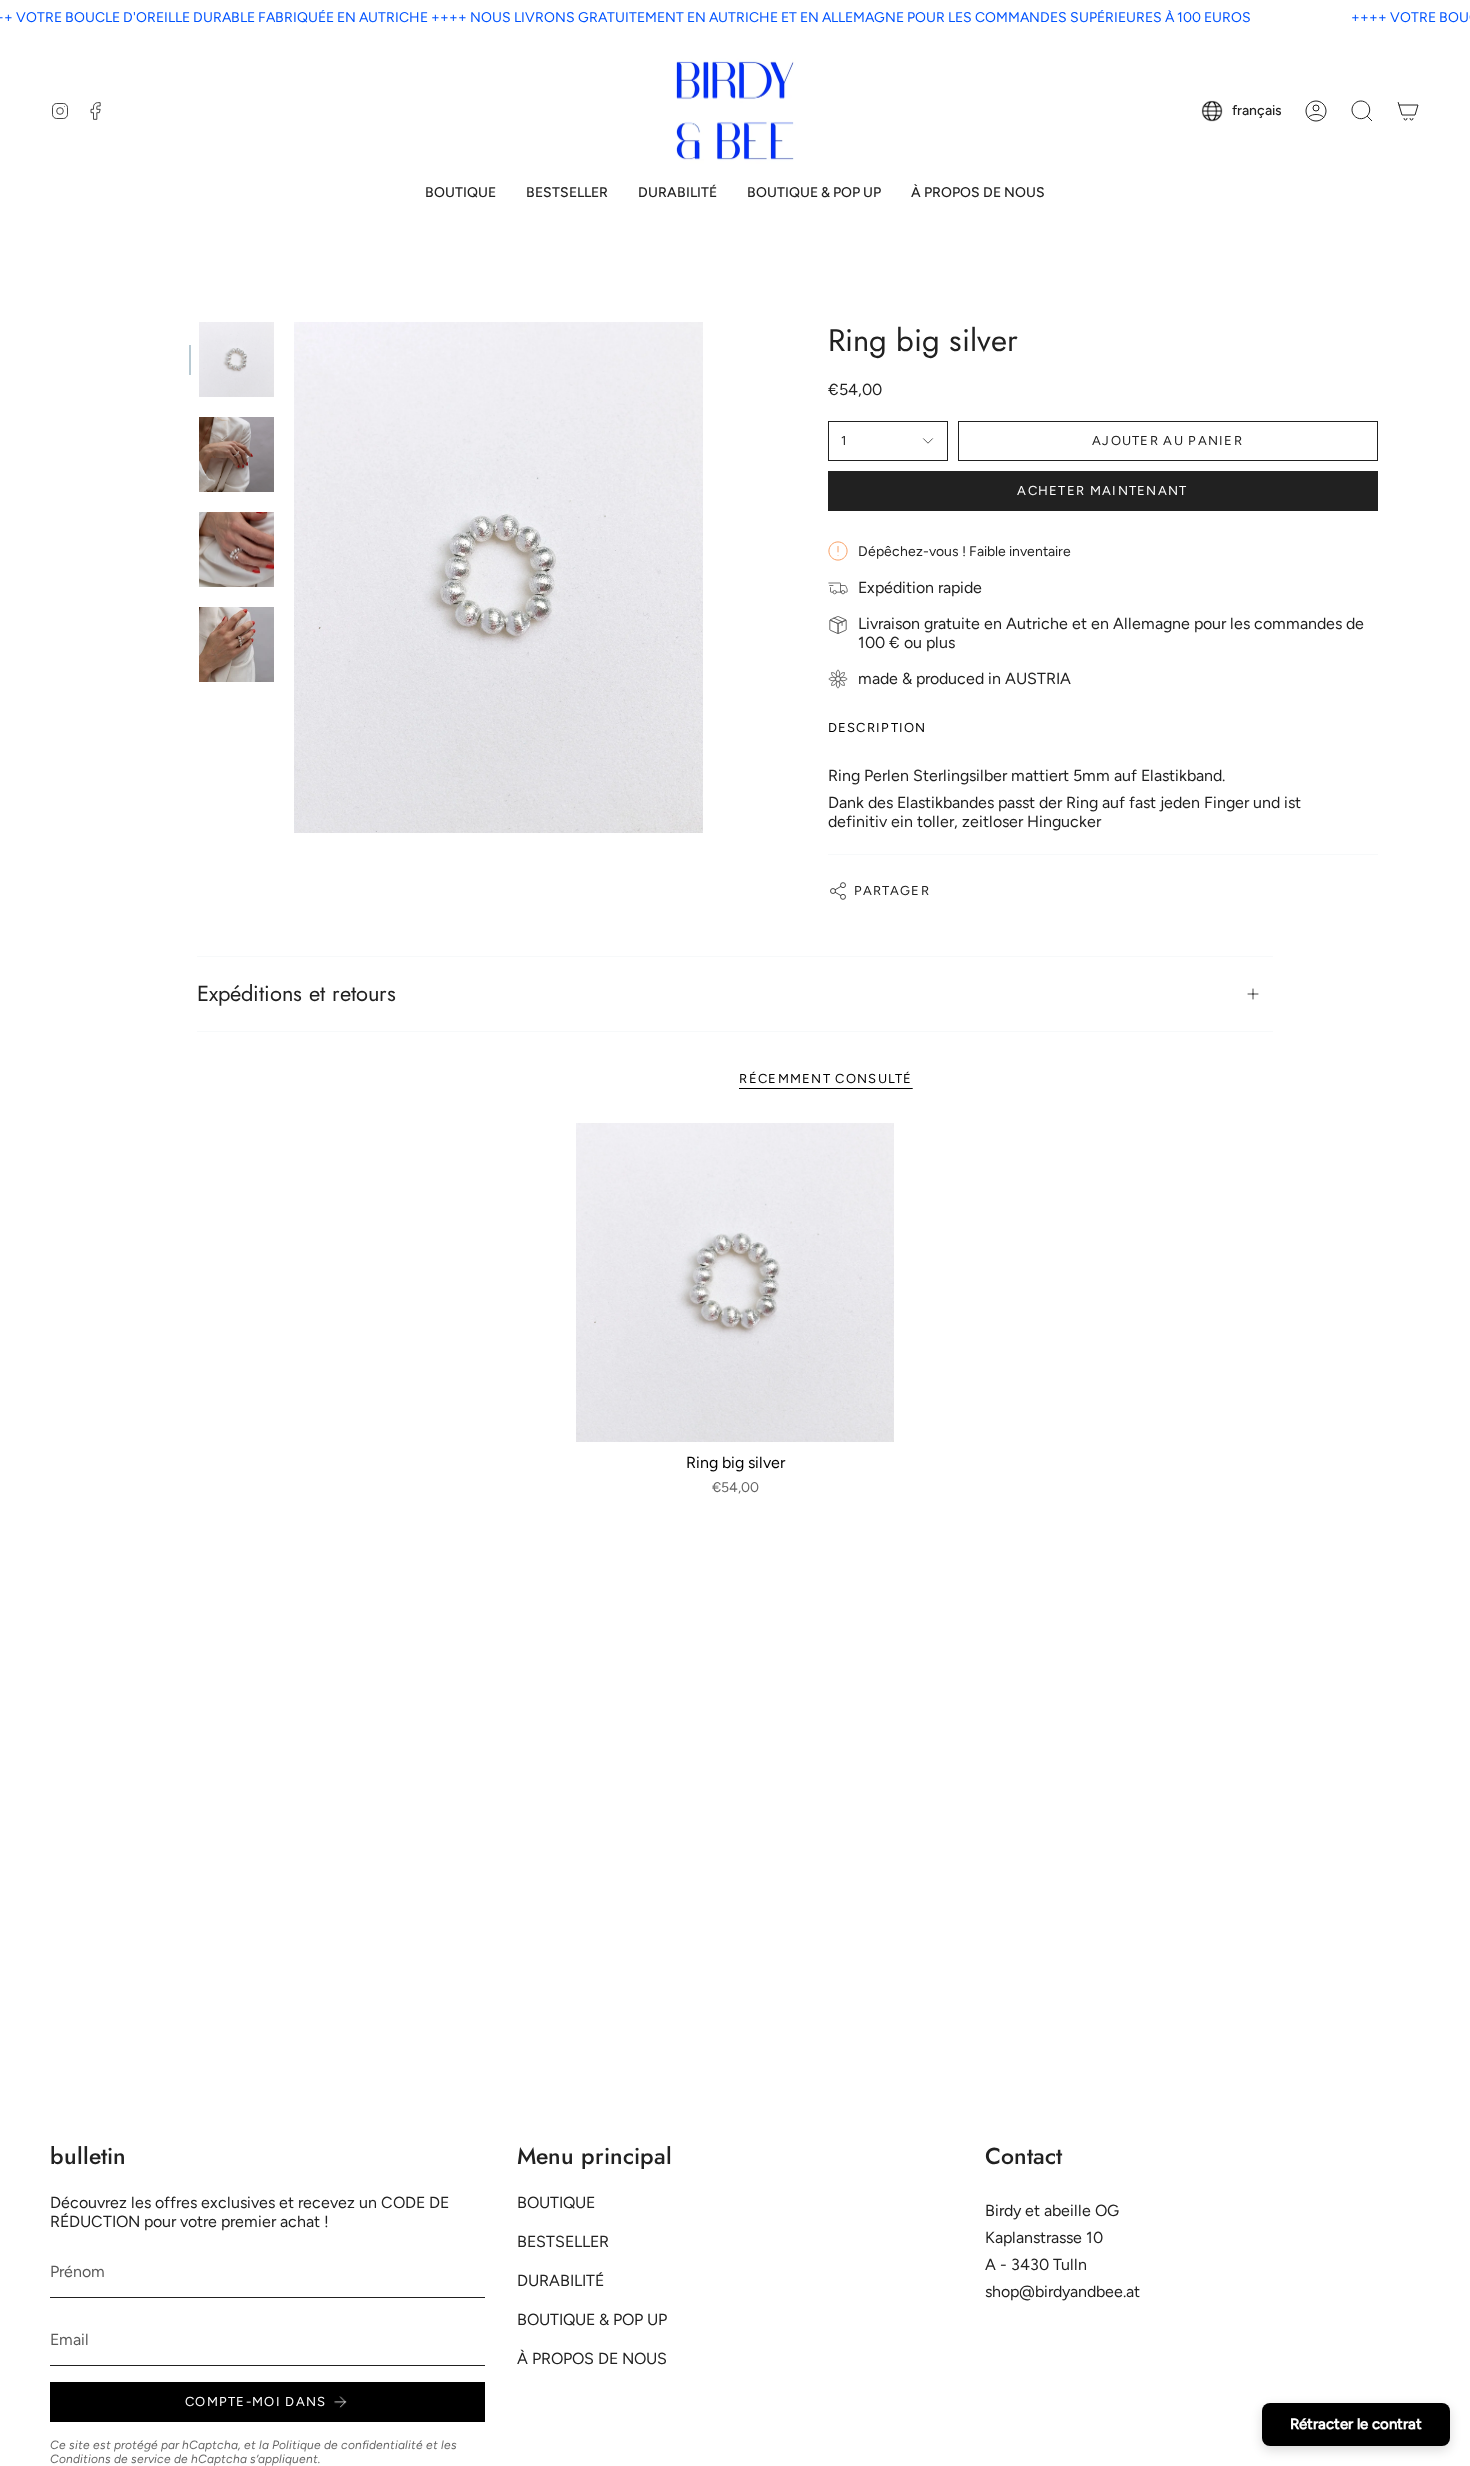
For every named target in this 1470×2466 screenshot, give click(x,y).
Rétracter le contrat (1356, 2424)
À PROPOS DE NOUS (592, 2358)
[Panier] (1408, 111)
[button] (460, 193)
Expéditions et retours (296, 993)
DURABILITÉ (560, 2280)
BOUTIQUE (556, 2202)
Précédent (294, 578)
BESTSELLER (563, 2241)
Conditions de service (110, 2459)
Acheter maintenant (1102, 490)
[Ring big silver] (735, 1282)
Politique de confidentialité (347, 2445)
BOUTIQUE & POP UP (592, 2319)
